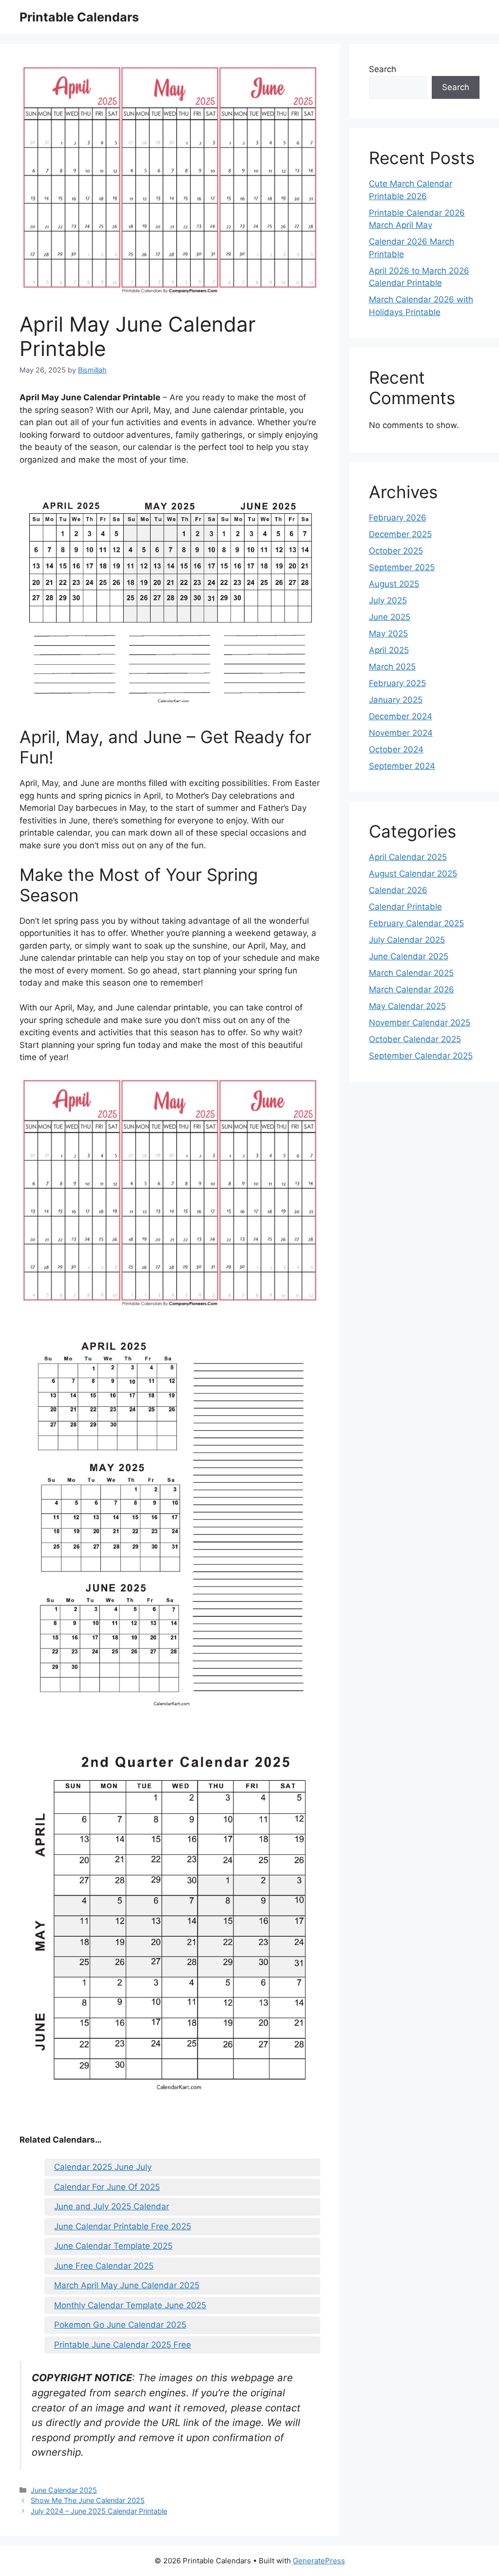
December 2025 (400, 534)
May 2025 (388, 634)
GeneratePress (319, 2561)
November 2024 (401, 733)
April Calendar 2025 (408, 857)
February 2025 (397, 683)
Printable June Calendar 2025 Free (123, 2345)
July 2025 (388, 600)
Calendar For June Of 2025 (107, 2187)
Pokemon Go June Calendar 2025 (120, 2325)
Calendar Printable (405, 907)
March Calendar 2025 (411, 973)
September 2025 (402, 567)
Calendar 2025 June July (103, 2167)
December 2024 (401, 716)
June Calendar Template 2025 (113, 2246)
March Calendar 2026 (412, 989)
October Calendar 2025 (415, 1039)
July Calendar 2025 (407, 940)
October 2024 (396, 749)
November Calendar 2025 (420, 1023)
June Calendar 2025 (64, 2490)
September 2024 (402, 766)
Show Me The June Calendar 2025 (88, 2500)
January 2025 (396, 700)
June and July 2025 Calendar (112, 2206)
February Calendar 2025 (416, 923)
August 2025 (394, 584)
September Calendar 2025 (421, 1056)
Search (383, 69)
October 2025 (396, 551)
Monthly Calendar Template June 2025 (130, 2305)
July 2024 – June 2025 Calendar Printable (99, 2511)
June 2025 (390, 617)
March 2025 (392, 667)
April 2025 (389, 650)
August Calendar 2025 (413, 874)
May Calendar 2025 (407, 1006)
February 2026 (398, 518)
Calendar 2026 (398, 890)
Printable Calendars (79, 17)
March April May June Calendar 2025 (127, 2285)
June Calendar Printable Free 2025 (123, 2226)
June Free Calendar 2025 (104, 2266)
